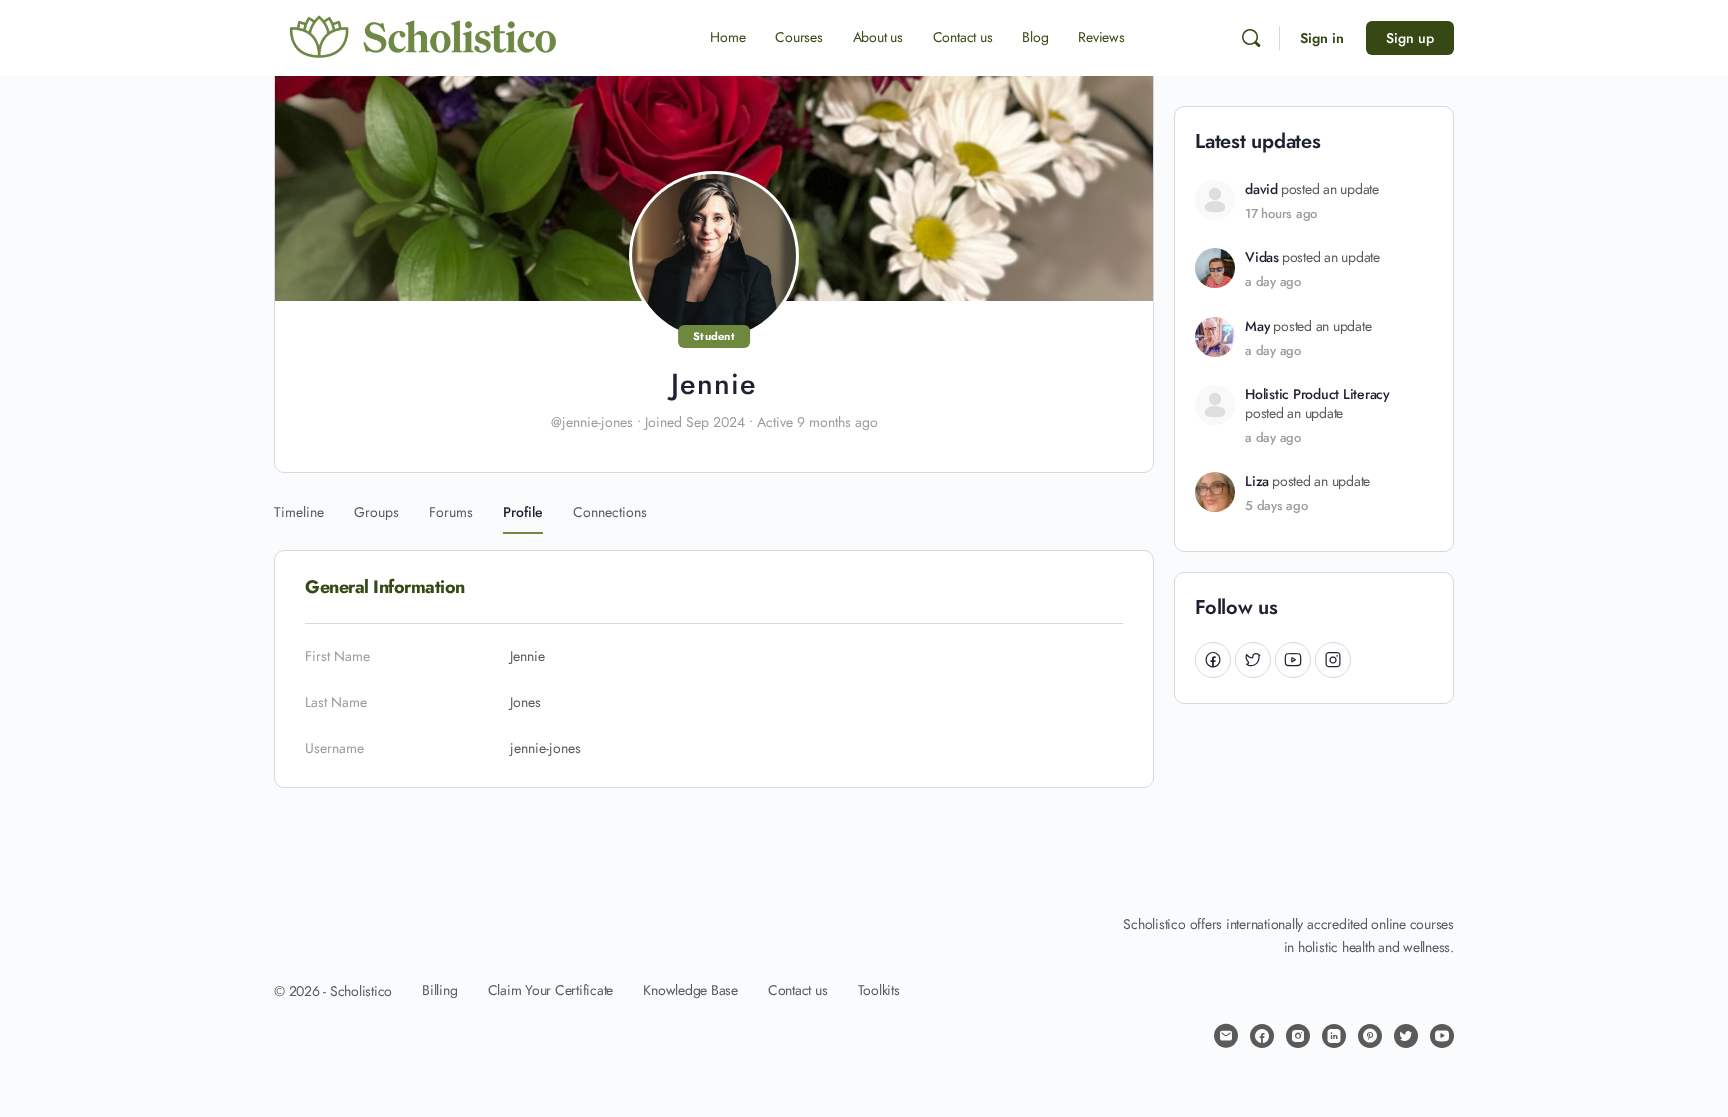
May (1257, 326)
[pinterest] (1370, 1036)
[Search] (1251, 38)
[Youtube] (1293, 659)
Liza (1257, 481)
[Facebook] (1213, 659)
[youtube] (1442, 1036)
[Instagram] (1333, 659)
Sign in (1322, 38)
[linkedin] (1334, 1036)
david (1261, 189)
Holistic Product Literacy (1317, 394)
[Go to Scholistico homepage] (424, 37)
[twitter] (1406, 1036)
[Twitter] (1253, 659)
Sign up (1410, 38)
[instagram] (1298, 1036)
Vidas (1262, 257)
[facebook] (1262, 1036)
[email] (1226, 1036)
